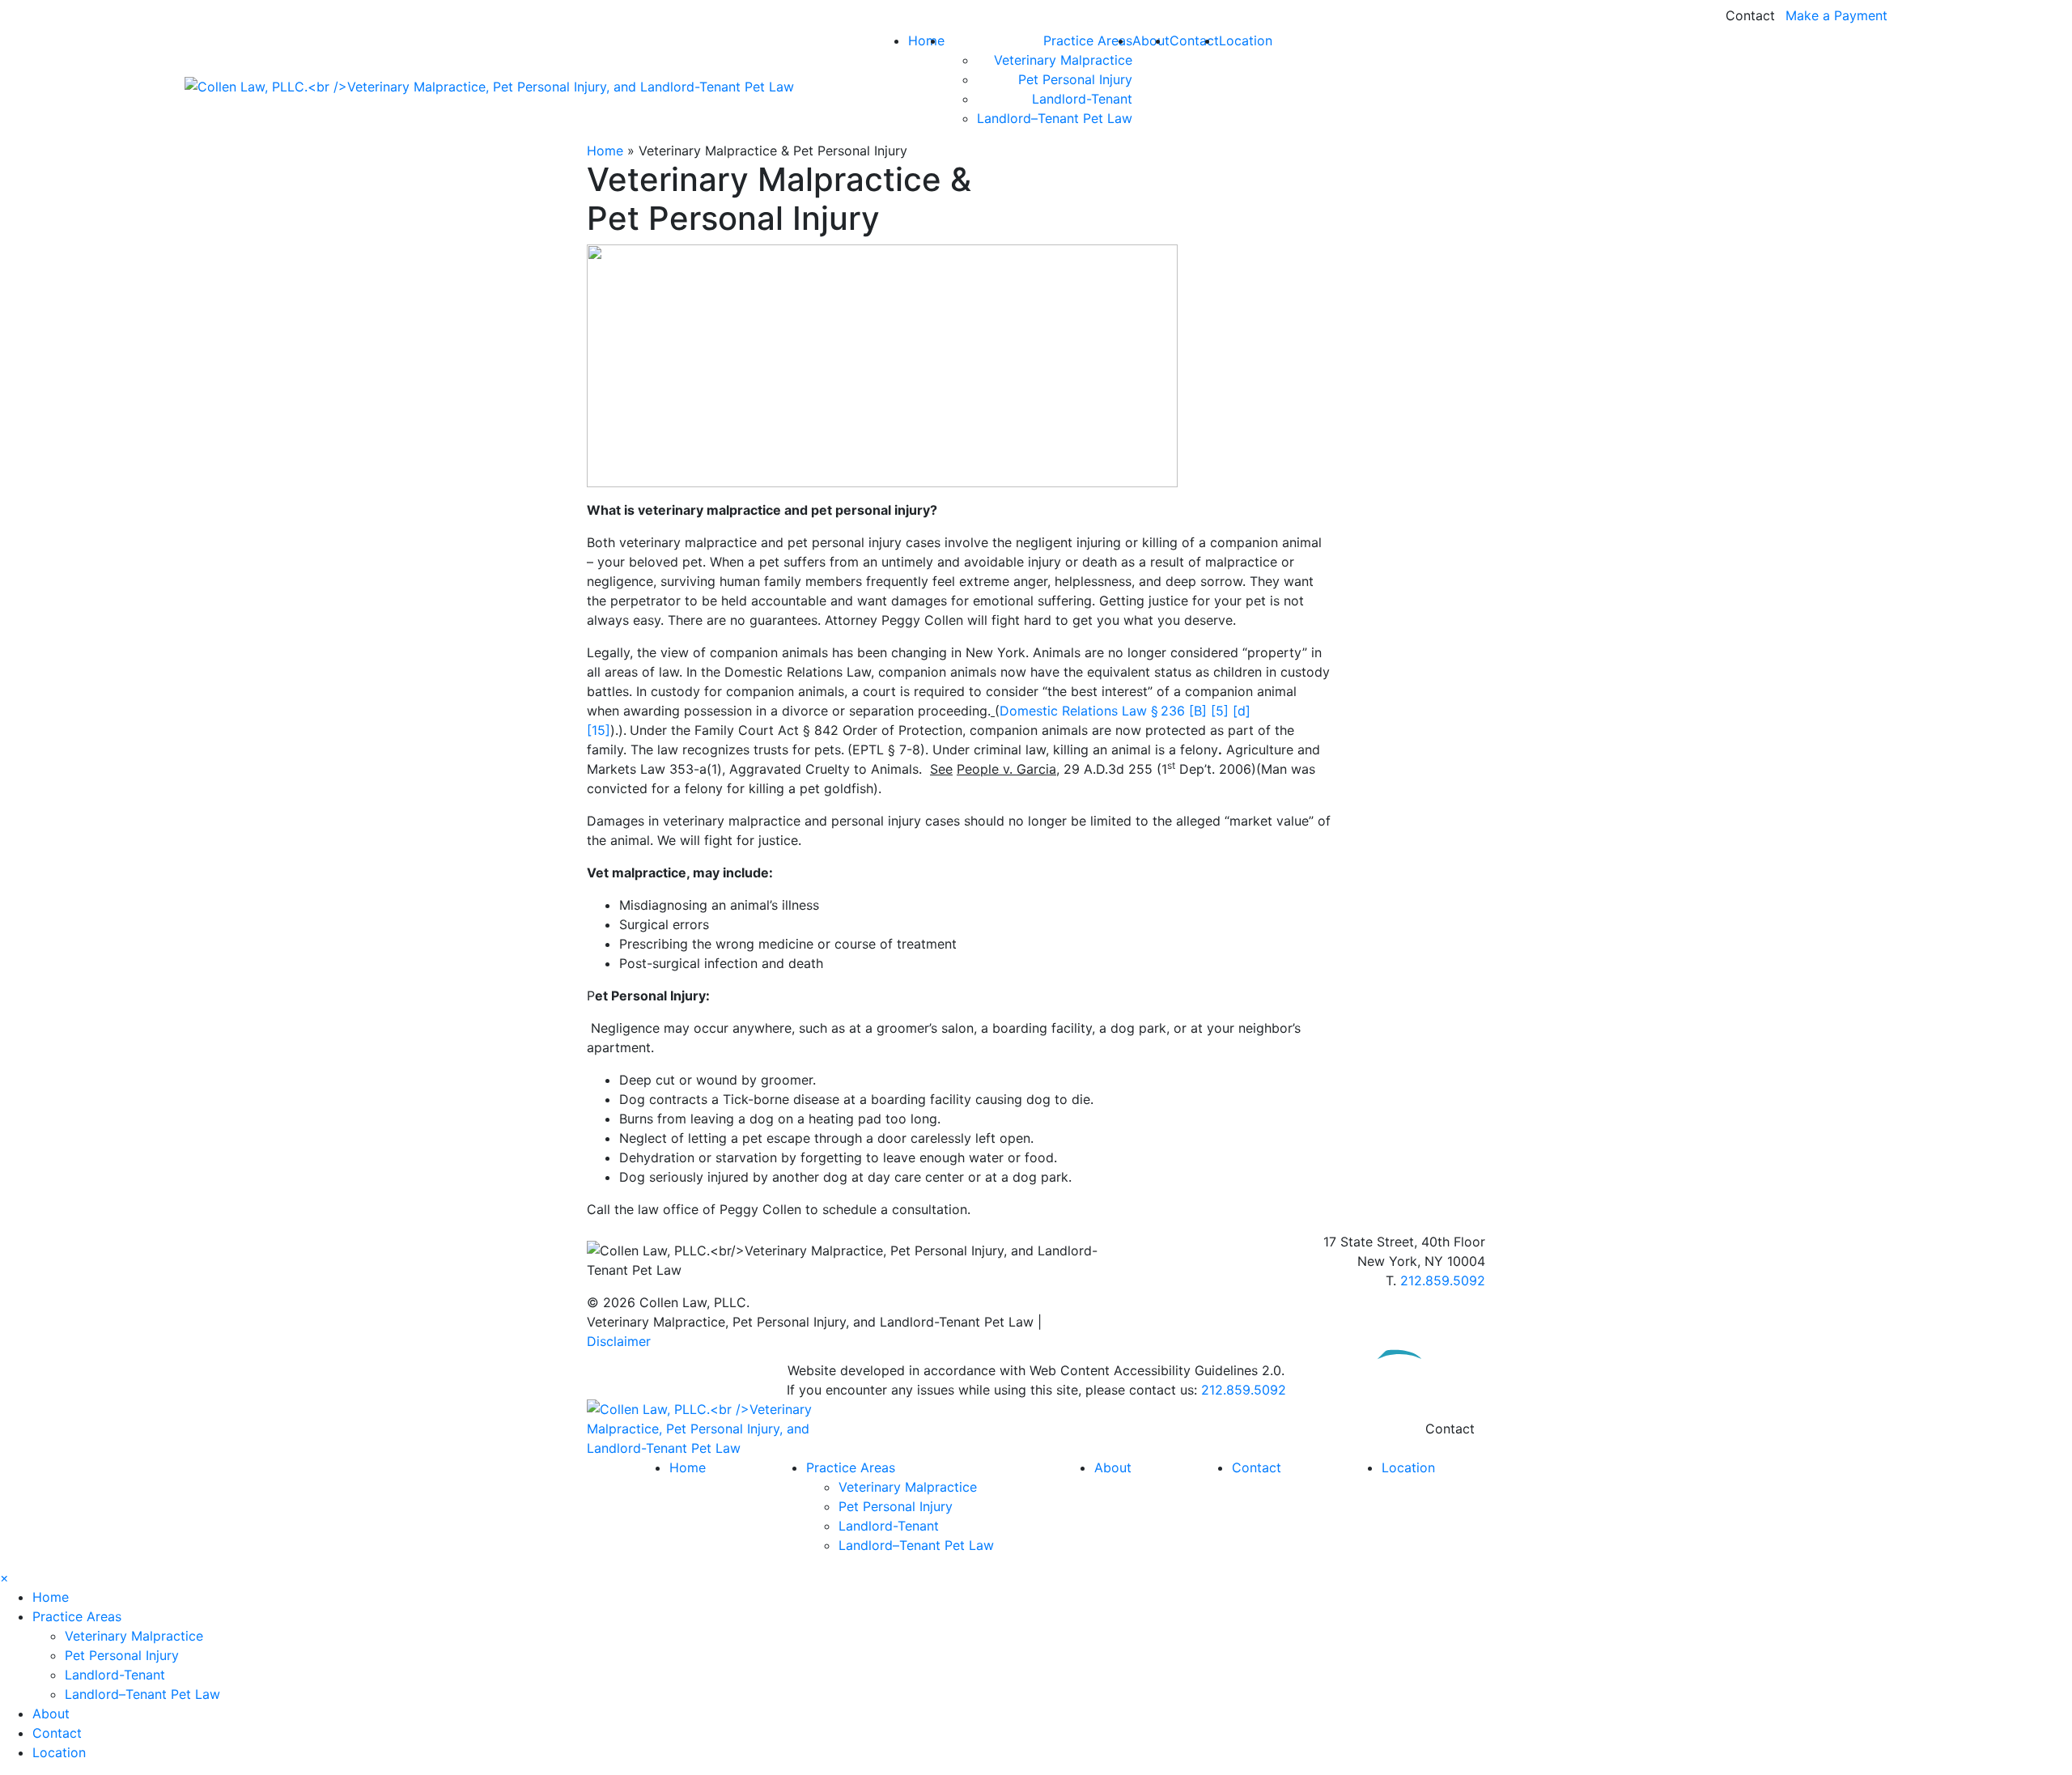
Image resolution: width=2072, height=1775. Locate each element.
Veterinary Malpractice (1063, 60)
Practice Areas (1088, 40)
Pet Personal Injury (1075, 79)
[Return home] (728, 1427)
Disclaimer (619, 1341)
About (1151, 40)
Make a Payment (1836, 15)
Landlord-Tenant (1082, 99)
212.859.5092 (1443, 1280)
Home (926, 40)
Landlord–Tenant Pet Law (1055, 118)
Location (1246, 40)
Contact (1750, 15)
